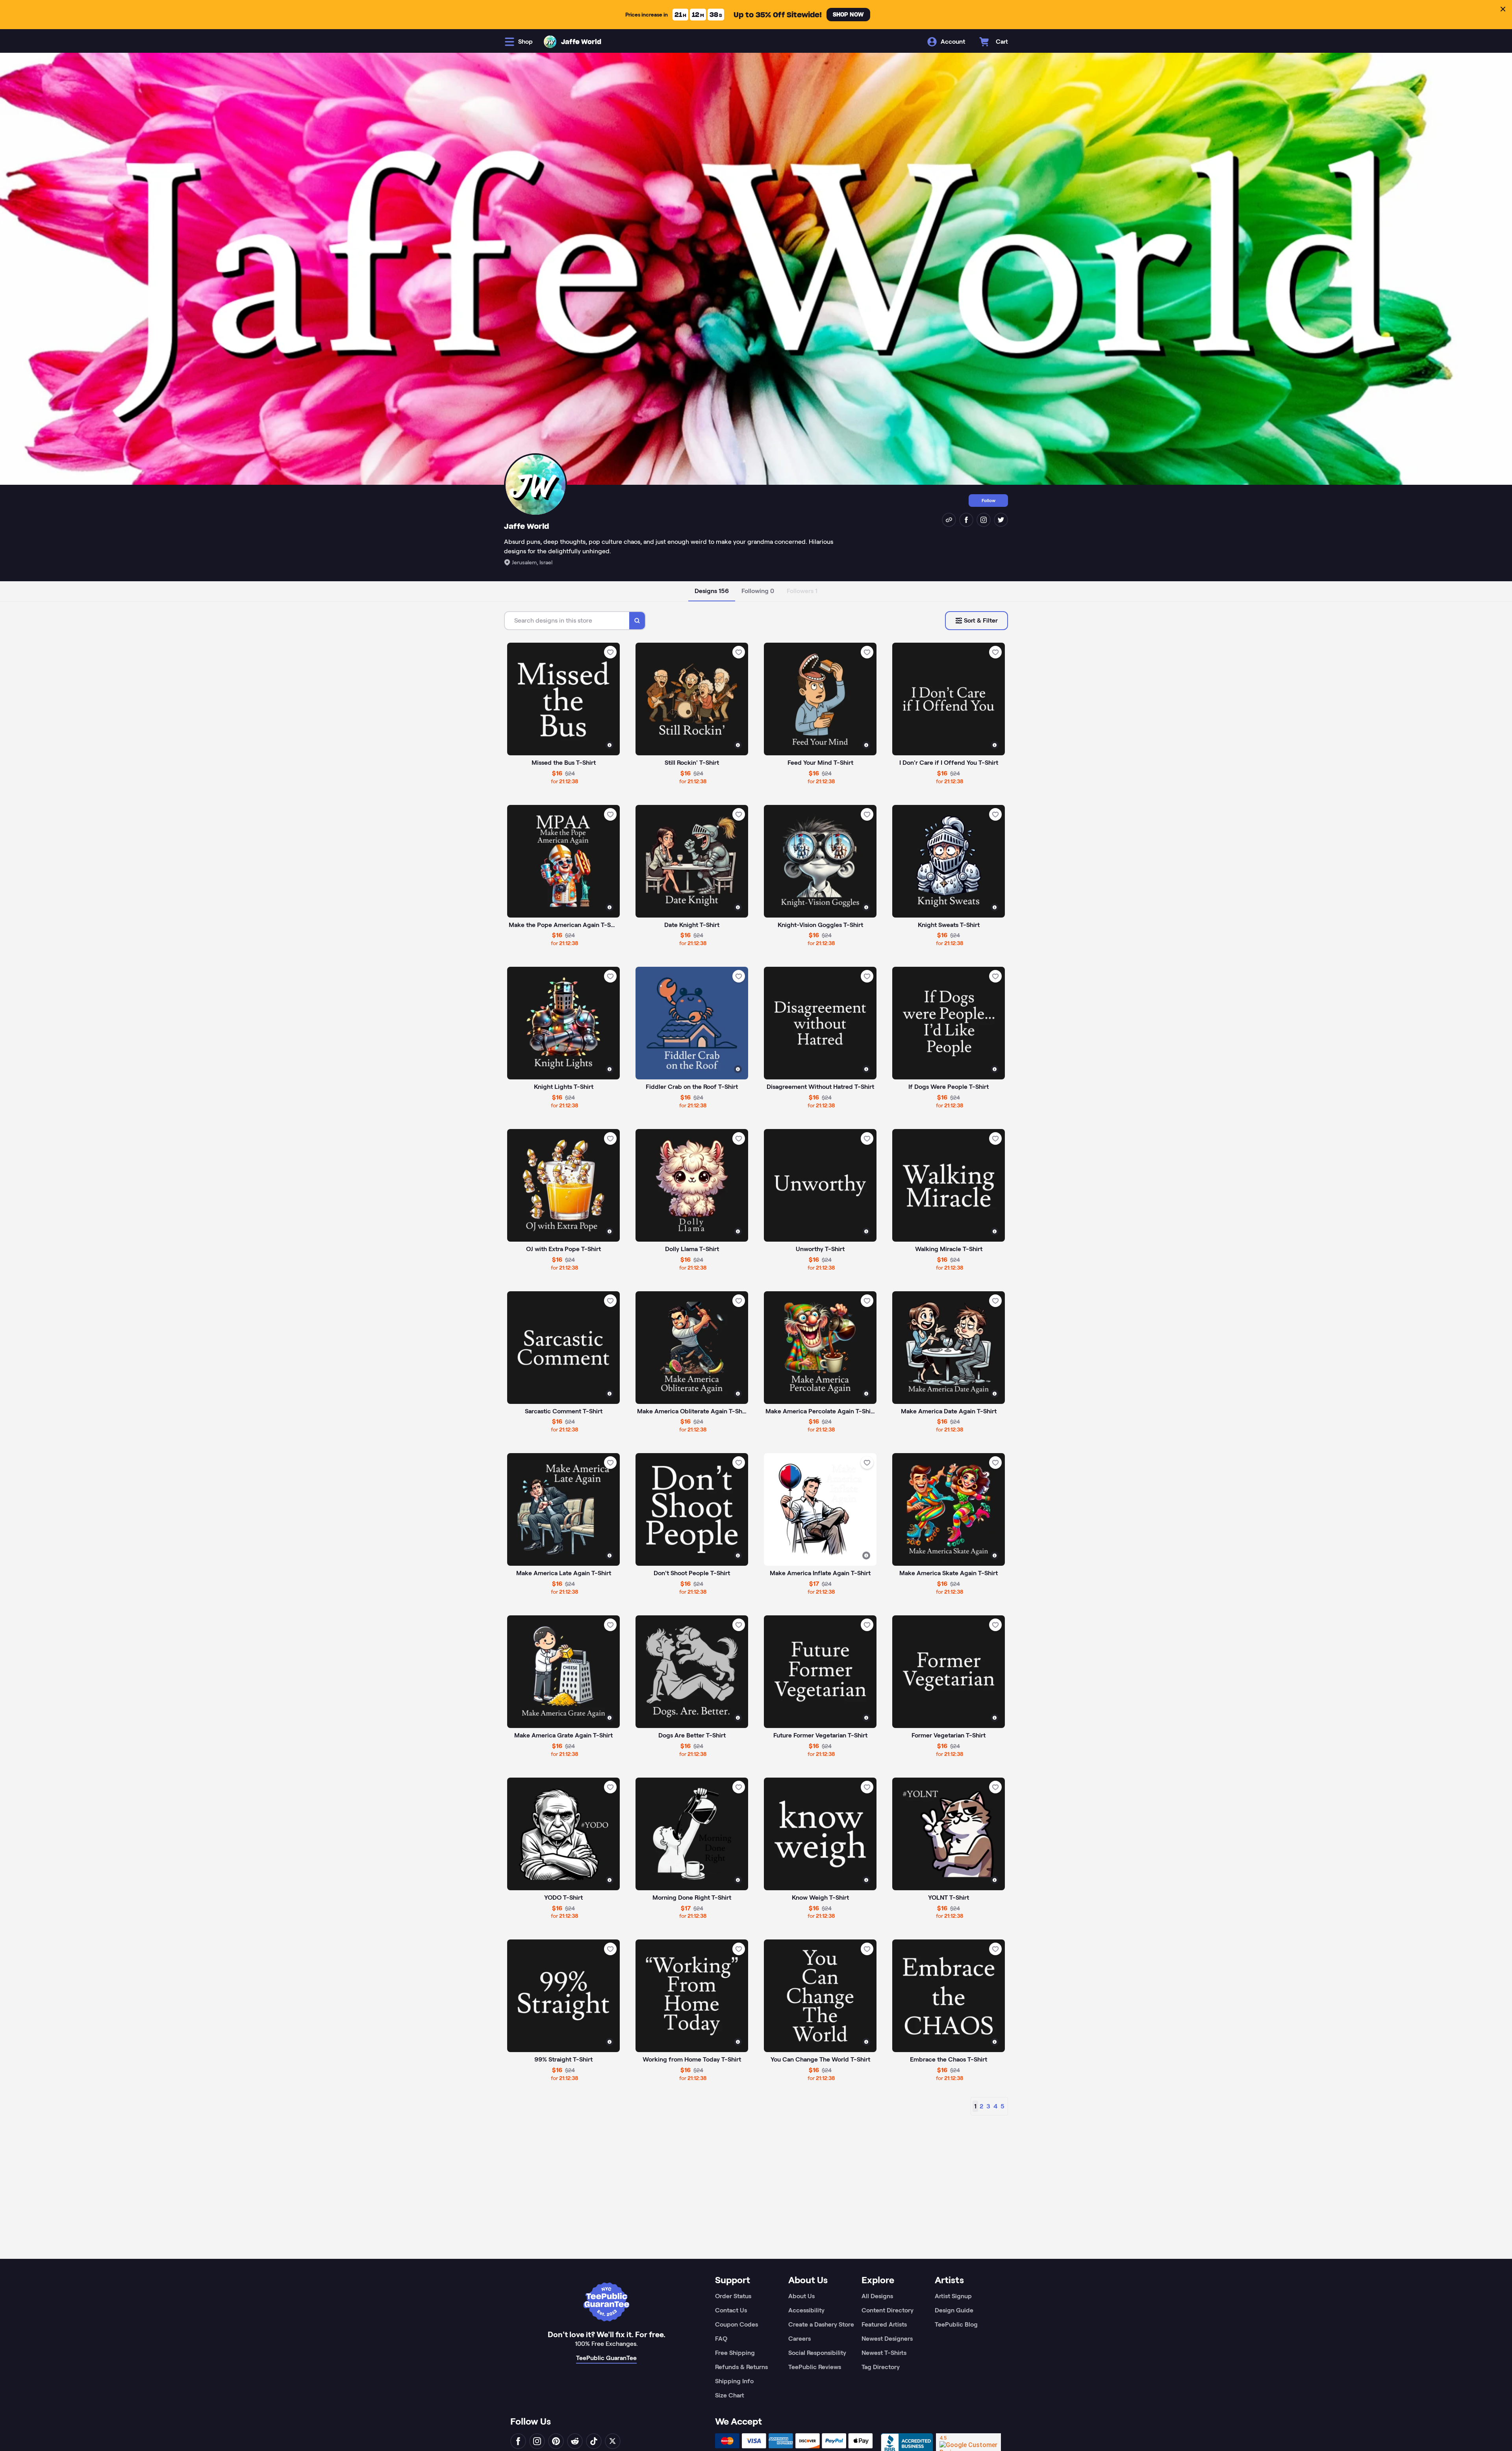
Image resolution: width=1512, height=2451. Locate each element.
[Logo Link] (550, 42)
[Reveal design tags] (610, 745)
